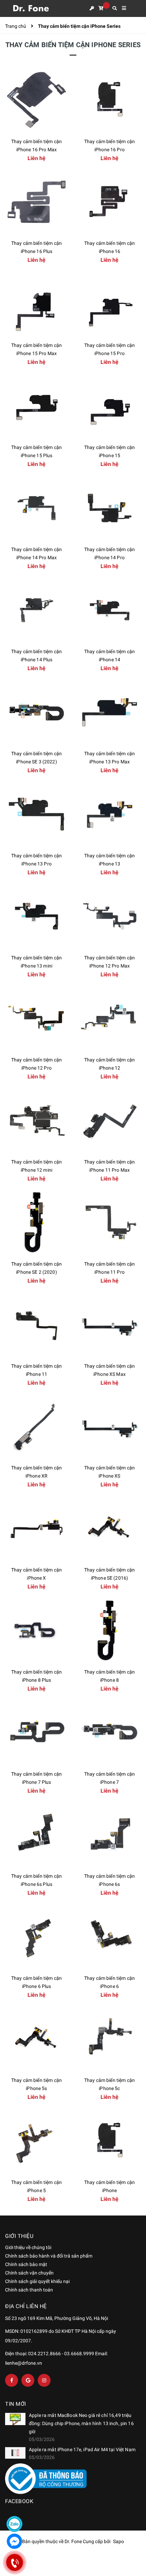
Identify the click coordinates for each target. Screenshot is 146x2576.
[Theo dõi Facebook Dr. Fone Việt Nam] (12, 2380)
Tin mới (16, 2404)
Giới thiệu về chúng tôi (28, 2247)
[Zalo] (14, 2524)
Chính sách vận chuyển (29, 2273)
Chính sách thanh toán (29, 2290)
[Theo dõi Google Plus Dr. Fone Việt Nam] (28, 2380)
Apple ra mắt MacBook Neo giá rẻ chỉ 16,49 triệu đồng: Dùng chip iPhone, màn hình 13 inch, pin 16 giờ (81, 2423)
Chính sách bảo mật (26, 2264)
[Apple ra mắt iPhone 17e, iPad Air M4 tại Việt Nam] (15, 2453)
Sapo (118, 2541)
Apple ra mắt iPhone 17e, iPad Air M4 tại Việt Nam (82, 2450)
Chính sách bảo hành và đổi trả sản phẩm (49, 2256)
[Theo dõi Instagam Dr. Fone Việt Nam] (44, 2380)
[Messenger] (14, 2541)
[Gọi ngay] (14, 2562)
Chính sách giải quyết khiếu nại (37, 2281)
